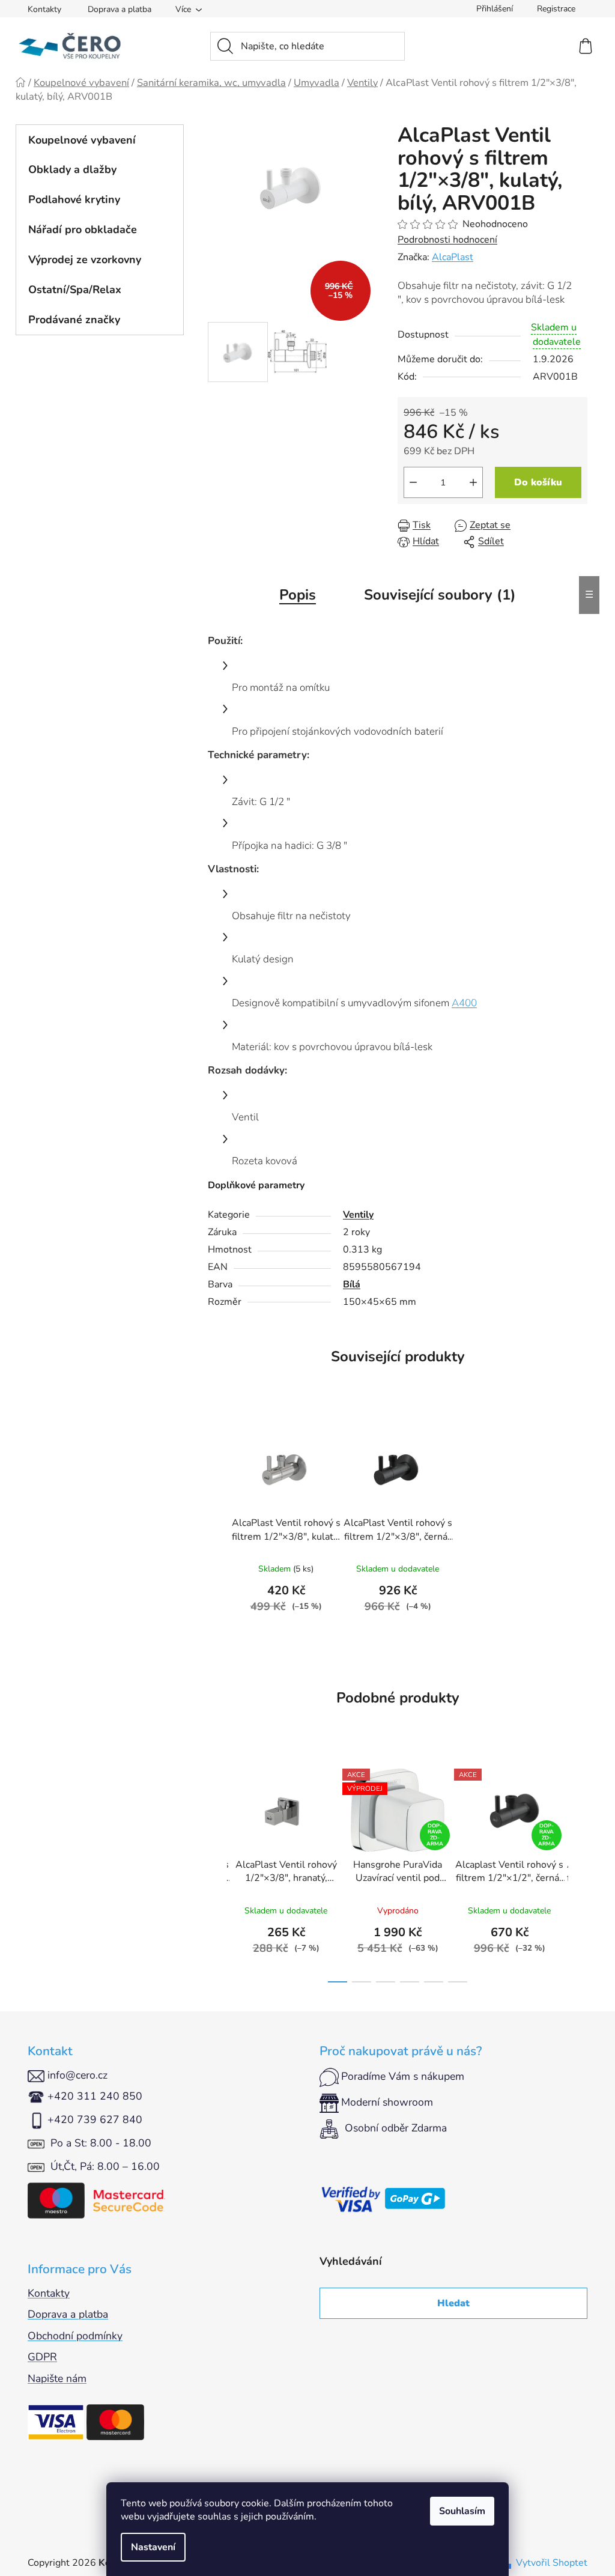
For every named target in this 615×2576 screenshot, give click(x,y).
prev (217, 1872)
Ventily (358, 1215)
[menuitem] (100, 140)
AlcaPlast (453, 257)
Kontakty (44, 9)
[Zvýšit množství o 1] (473, 482)
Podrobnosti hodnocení (447, 240)
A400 (464, 1003)
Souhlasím (462, 2511)
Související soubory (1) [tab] (440, 595)
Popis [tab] (298, 595)
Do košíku (538, 482)
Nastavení (153, 2547)
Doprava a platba (120, 9)
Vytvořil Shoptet (552, 2563)
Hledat (453, 2303)
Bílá (352, 1284)
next (578, 1872)
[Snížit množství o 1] (413, 482)
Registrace (556, 9)
